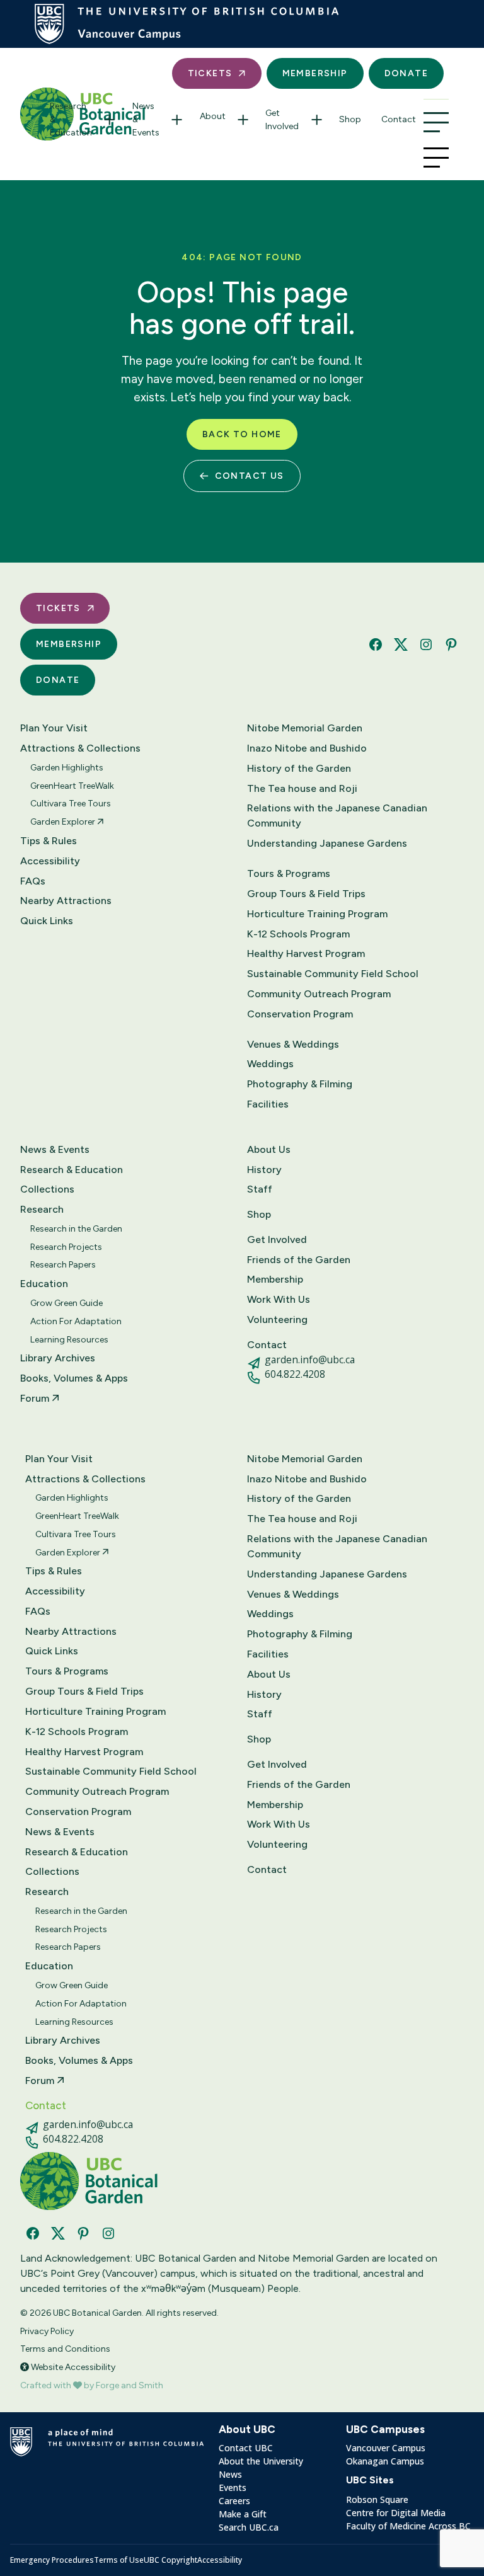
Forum (36, 1398)
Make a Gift (243, 2514)
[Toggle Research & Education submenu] (110, 119)
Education (44, 1284)
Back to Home (242, 434)
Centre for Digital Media (396, 2513)
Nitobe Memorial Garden (305, 728)
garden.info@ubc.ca (310, 1360)
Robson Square (377, 2499)
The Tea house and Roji (302, 788)
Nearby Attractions (66, 901)
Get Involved (282, 120)
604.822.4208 (295, 1374)
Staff (260, 1189)
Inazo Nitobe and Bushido (307, 748)
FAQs (33, 881)
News (230, 2474)
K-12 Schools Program (298, 934)
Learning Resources (69, 1340)
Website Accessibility (72, 2367)
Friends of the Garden (299, 1260)
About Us (269, 1149)
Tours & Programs (289, 873)
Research (42, 1209)
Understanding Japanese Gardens (327, 843)
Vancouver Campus (386, 2448)
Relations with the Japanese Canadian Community (337, 816)
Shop (350, 119)
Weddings (270, 1064)
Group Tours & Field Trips (306, 894)
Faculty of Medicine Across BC (408, 2526)
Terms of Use (119, 2560)
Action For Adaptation (76, 1321)
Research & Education (71, 119)
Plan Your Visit (54, 728)
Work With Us (279, 1299)
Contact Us (250, 476)
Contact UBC (246, 2448)
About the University (261, 2461)
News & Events (146, 119)
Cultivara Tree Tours (71, 804)
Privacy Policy (47, 2331)
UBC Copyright (170, 2560)
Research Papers (63, 1265)
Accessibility (50, 861)
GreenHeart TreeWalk (72, 786)
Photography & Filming (300, 1084)
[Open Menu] (436, 122)
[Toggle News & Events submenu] (177, 119)
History (264, 1170)
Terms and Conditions (65, 2349)
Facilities (268, 1104)
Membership (315, 73)
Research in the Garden (76, 1229)
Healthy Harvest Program (306, 953)
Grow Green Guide (66, 1303)
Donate (406, 73)
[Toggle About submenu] (243, 120)
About (213, 116)
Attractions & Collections (80, 748)
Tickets (210, 73)
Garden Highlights (67, 768)
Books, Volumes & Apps (74, 1378)
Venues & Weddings (293, 1044)
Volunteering (277, 1319)
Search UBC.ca (249, 2527)
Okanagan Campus (385, 2461)
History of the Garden (299, 768)
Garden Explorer (64, 822)
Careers (234, 2501)
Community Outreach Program (319, 994)
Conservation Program (300, 1014)
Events (233, 2487)
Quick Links (47, 921)
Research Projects (66, 1247)
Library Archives (58, 1358)
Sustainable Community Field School (333, 974)
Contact (399, 119)
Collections (47, 1189)
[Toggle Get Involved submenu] (316, 120)
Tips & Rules (49, 841)
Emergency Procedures (52, 2560)
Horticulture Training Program (317, 914)
